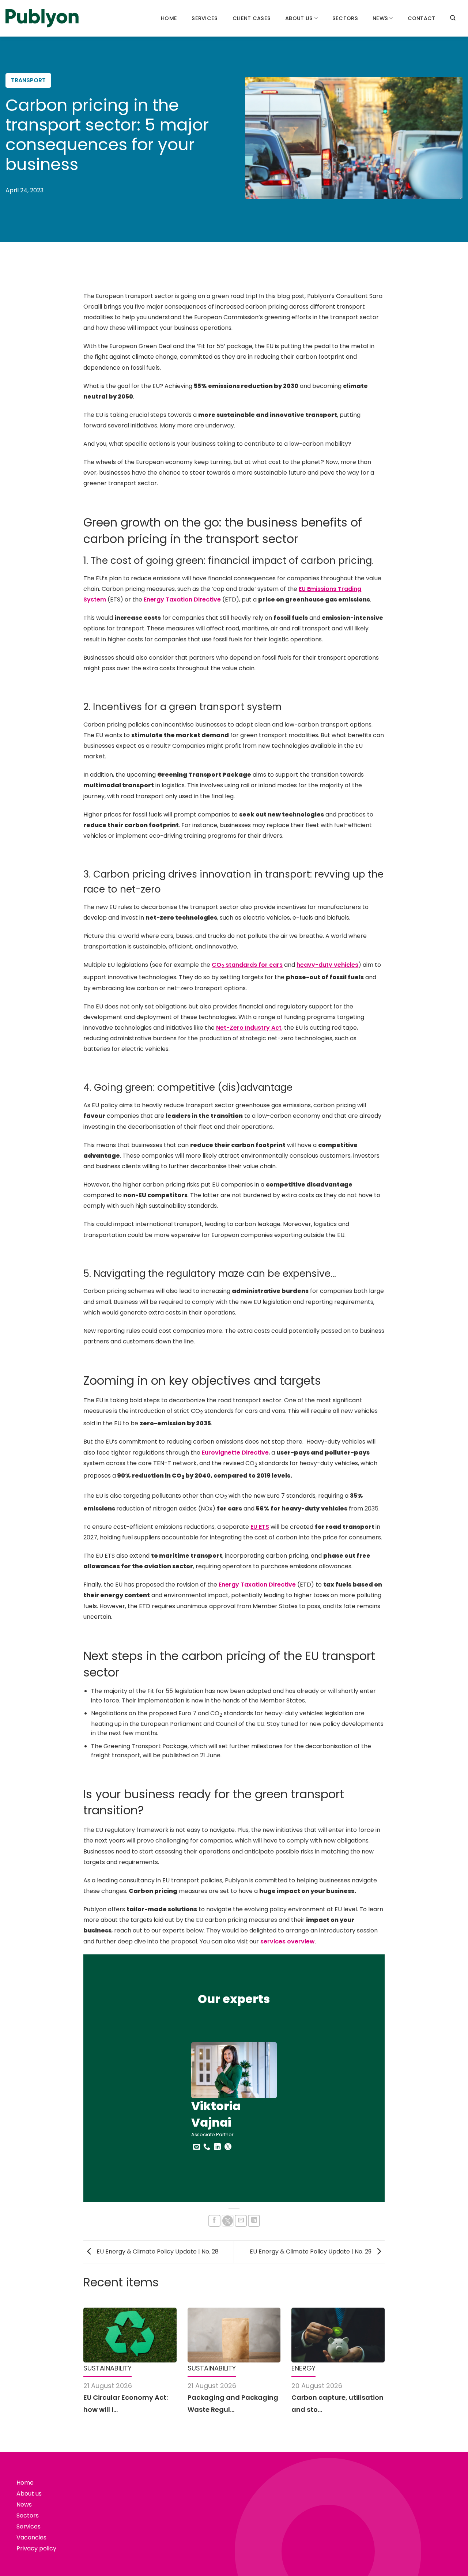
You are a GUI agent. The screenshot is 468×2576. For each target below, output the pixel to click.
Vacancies (31, 2537)
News (380, 18)
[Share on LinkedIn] (254, 2221)
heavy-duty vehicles (327, 965)
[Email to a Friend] (241, 2221)
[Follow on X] (228, 2149)
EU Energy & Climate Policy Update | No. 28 (157, 2251)
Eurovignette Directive (235, 1453)
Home (169, 18)
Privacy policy (36, 2548)
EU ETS (260, 1527)
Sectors (345, 18)
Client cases (252, 18)
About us (299, 18)
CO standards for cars (247, 965)
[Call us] (207, 2147)
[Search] (453, 18)
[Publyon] (42, 18)
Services (205, 18)
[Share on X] (228, 2221)
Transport (28, 80)
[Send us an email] (197, 2147)
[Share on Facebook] (214, 2221)
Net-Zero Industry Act (249, 1028)
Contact (422, 18)
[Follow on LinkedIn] (217, 2147)
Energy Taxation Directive (182, 599)
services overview (288, 1941)
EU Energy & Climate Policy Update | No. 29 (311, 2251)
